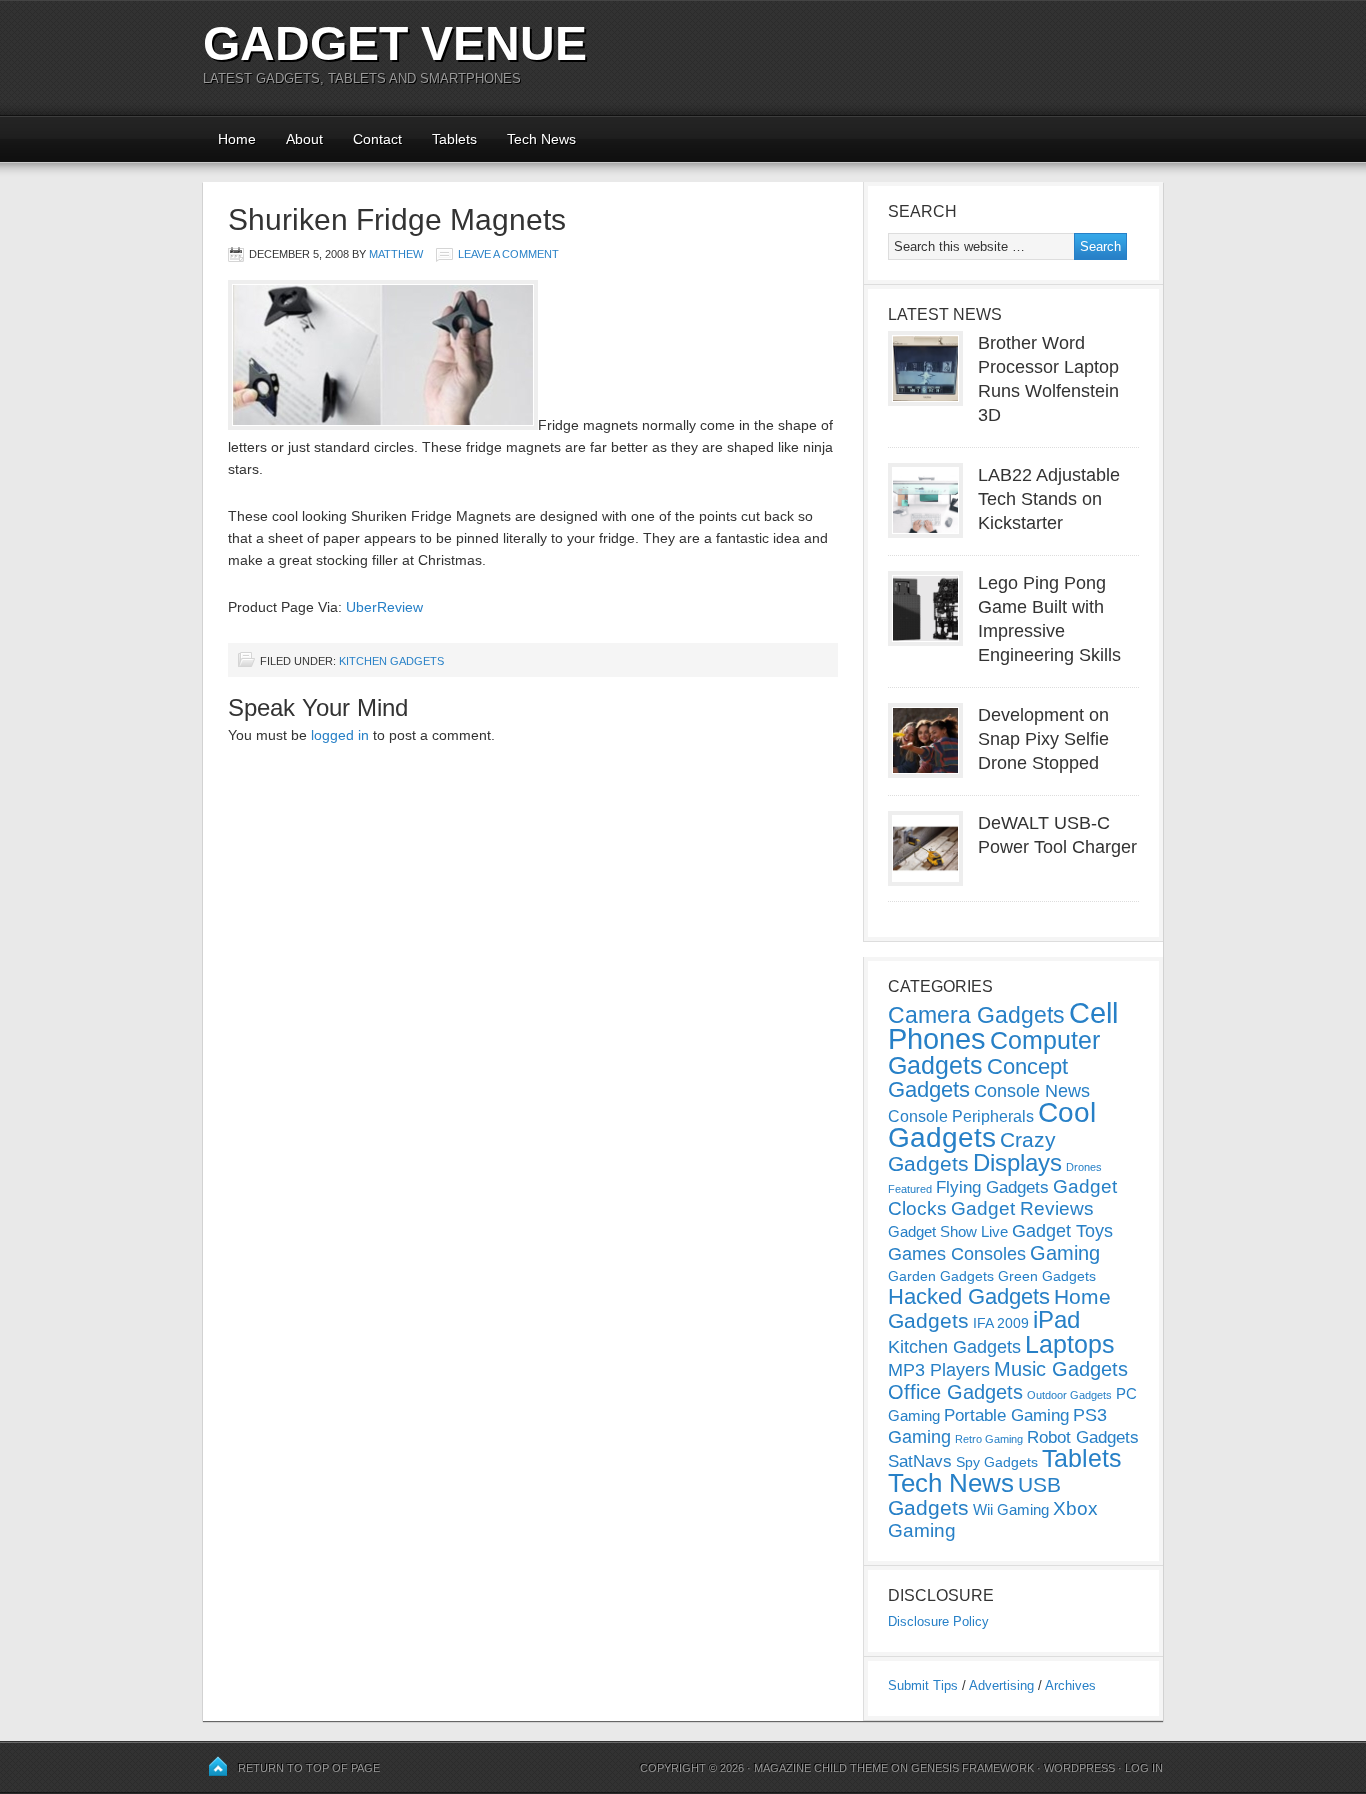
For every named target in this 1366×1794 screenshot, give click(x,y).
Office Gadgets (955, 1392)
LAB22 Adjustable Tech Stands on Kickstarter (1049, 499)
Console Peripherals (961, 1116)
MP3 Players (939, 1370)
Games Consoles (957, 1254)
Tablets (454, 139)
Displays (1017, 1162)
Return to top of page (309, 1768)
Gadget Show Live (948, 1231)
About (304, 139)
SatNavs (920, 1461)
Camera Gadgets (976, 1015)
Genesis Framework (972, 1768)
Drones (1084, 1167)
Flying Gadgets (992, 1187)
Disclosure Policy (938, 1621)
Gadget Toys (1062, 1231)
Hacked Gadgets (969, 1296)
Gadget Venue (395, 43)
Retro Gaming (989, 1439)
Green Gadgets (1047, 1276)
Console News (1032, 1091)
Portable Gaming (1006, 1415)
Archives (1070, 1685)
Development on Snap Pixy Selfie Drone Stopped (1043, 739)
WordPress (1079, 1768)
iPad (1056, 1319)
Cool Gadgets (992, 1125)
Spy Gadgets (997, 1462)
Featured (910, 1189)
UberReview (384, 607)
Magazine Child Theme (821, 1768)
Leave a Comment (508, 254)
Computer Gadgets (994, 1052)
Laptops (1070, 1344)
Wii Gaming (1011, 1509)
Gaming (1065, 1253)
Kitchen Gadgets (391, 661)
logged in (340, 735)
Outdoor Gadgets (1069, 1395)
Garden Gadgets (941, 1276)
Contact (377, 139)
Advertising (1001, 1685)
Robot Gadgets (1083, 1437)
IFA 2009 (1001, 1323)
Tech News (541, 139)
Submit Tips (923, 1685)
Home (237, 139)
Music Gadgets (1061, 1369)
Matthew (396, 254)
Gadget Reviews (1022, 1208)
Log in (1144, 1768)
